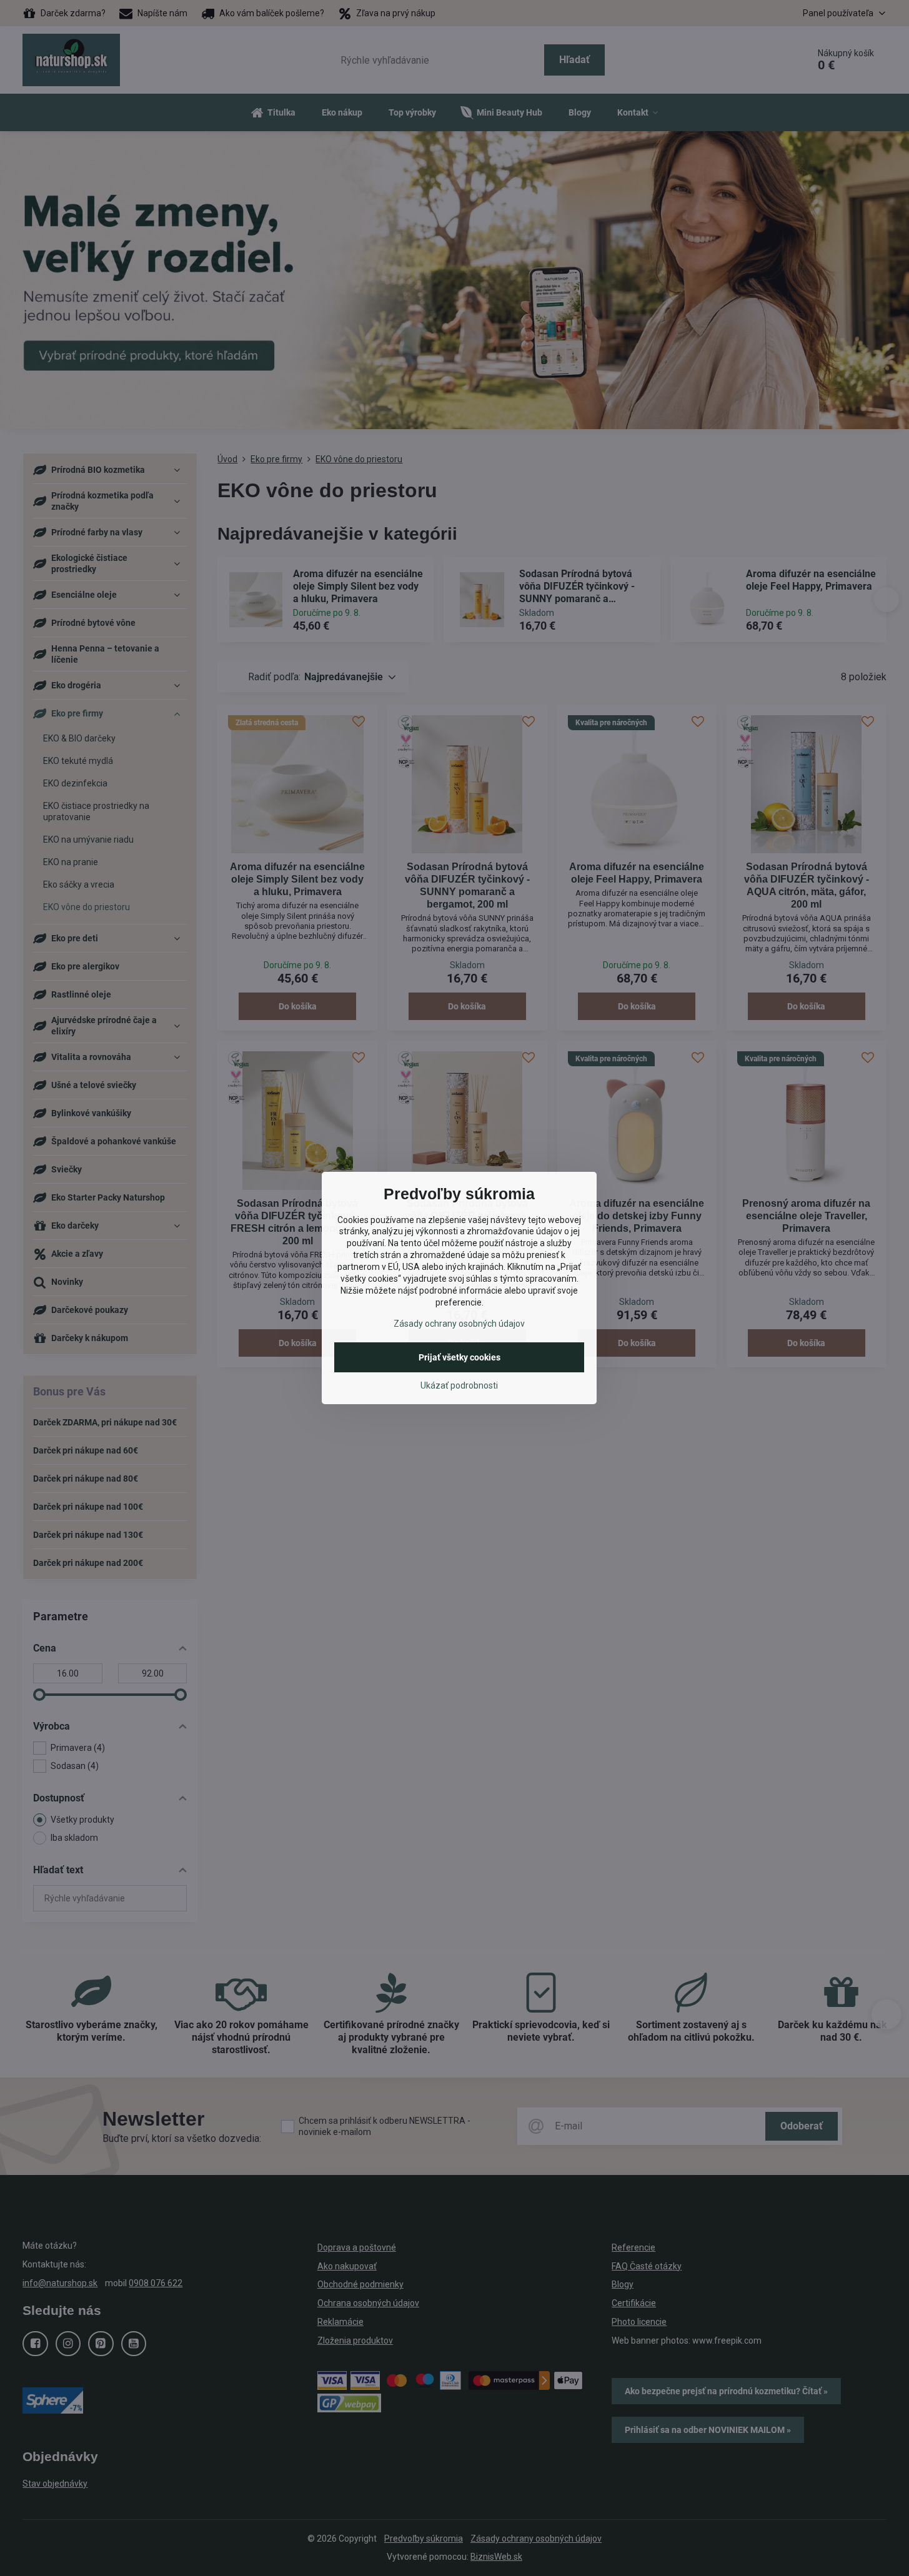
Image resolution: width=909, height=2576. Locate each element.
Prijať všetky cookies (459, 1357)
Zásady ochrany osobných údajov (459, 1324)
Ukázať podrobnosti (459, 1385)
